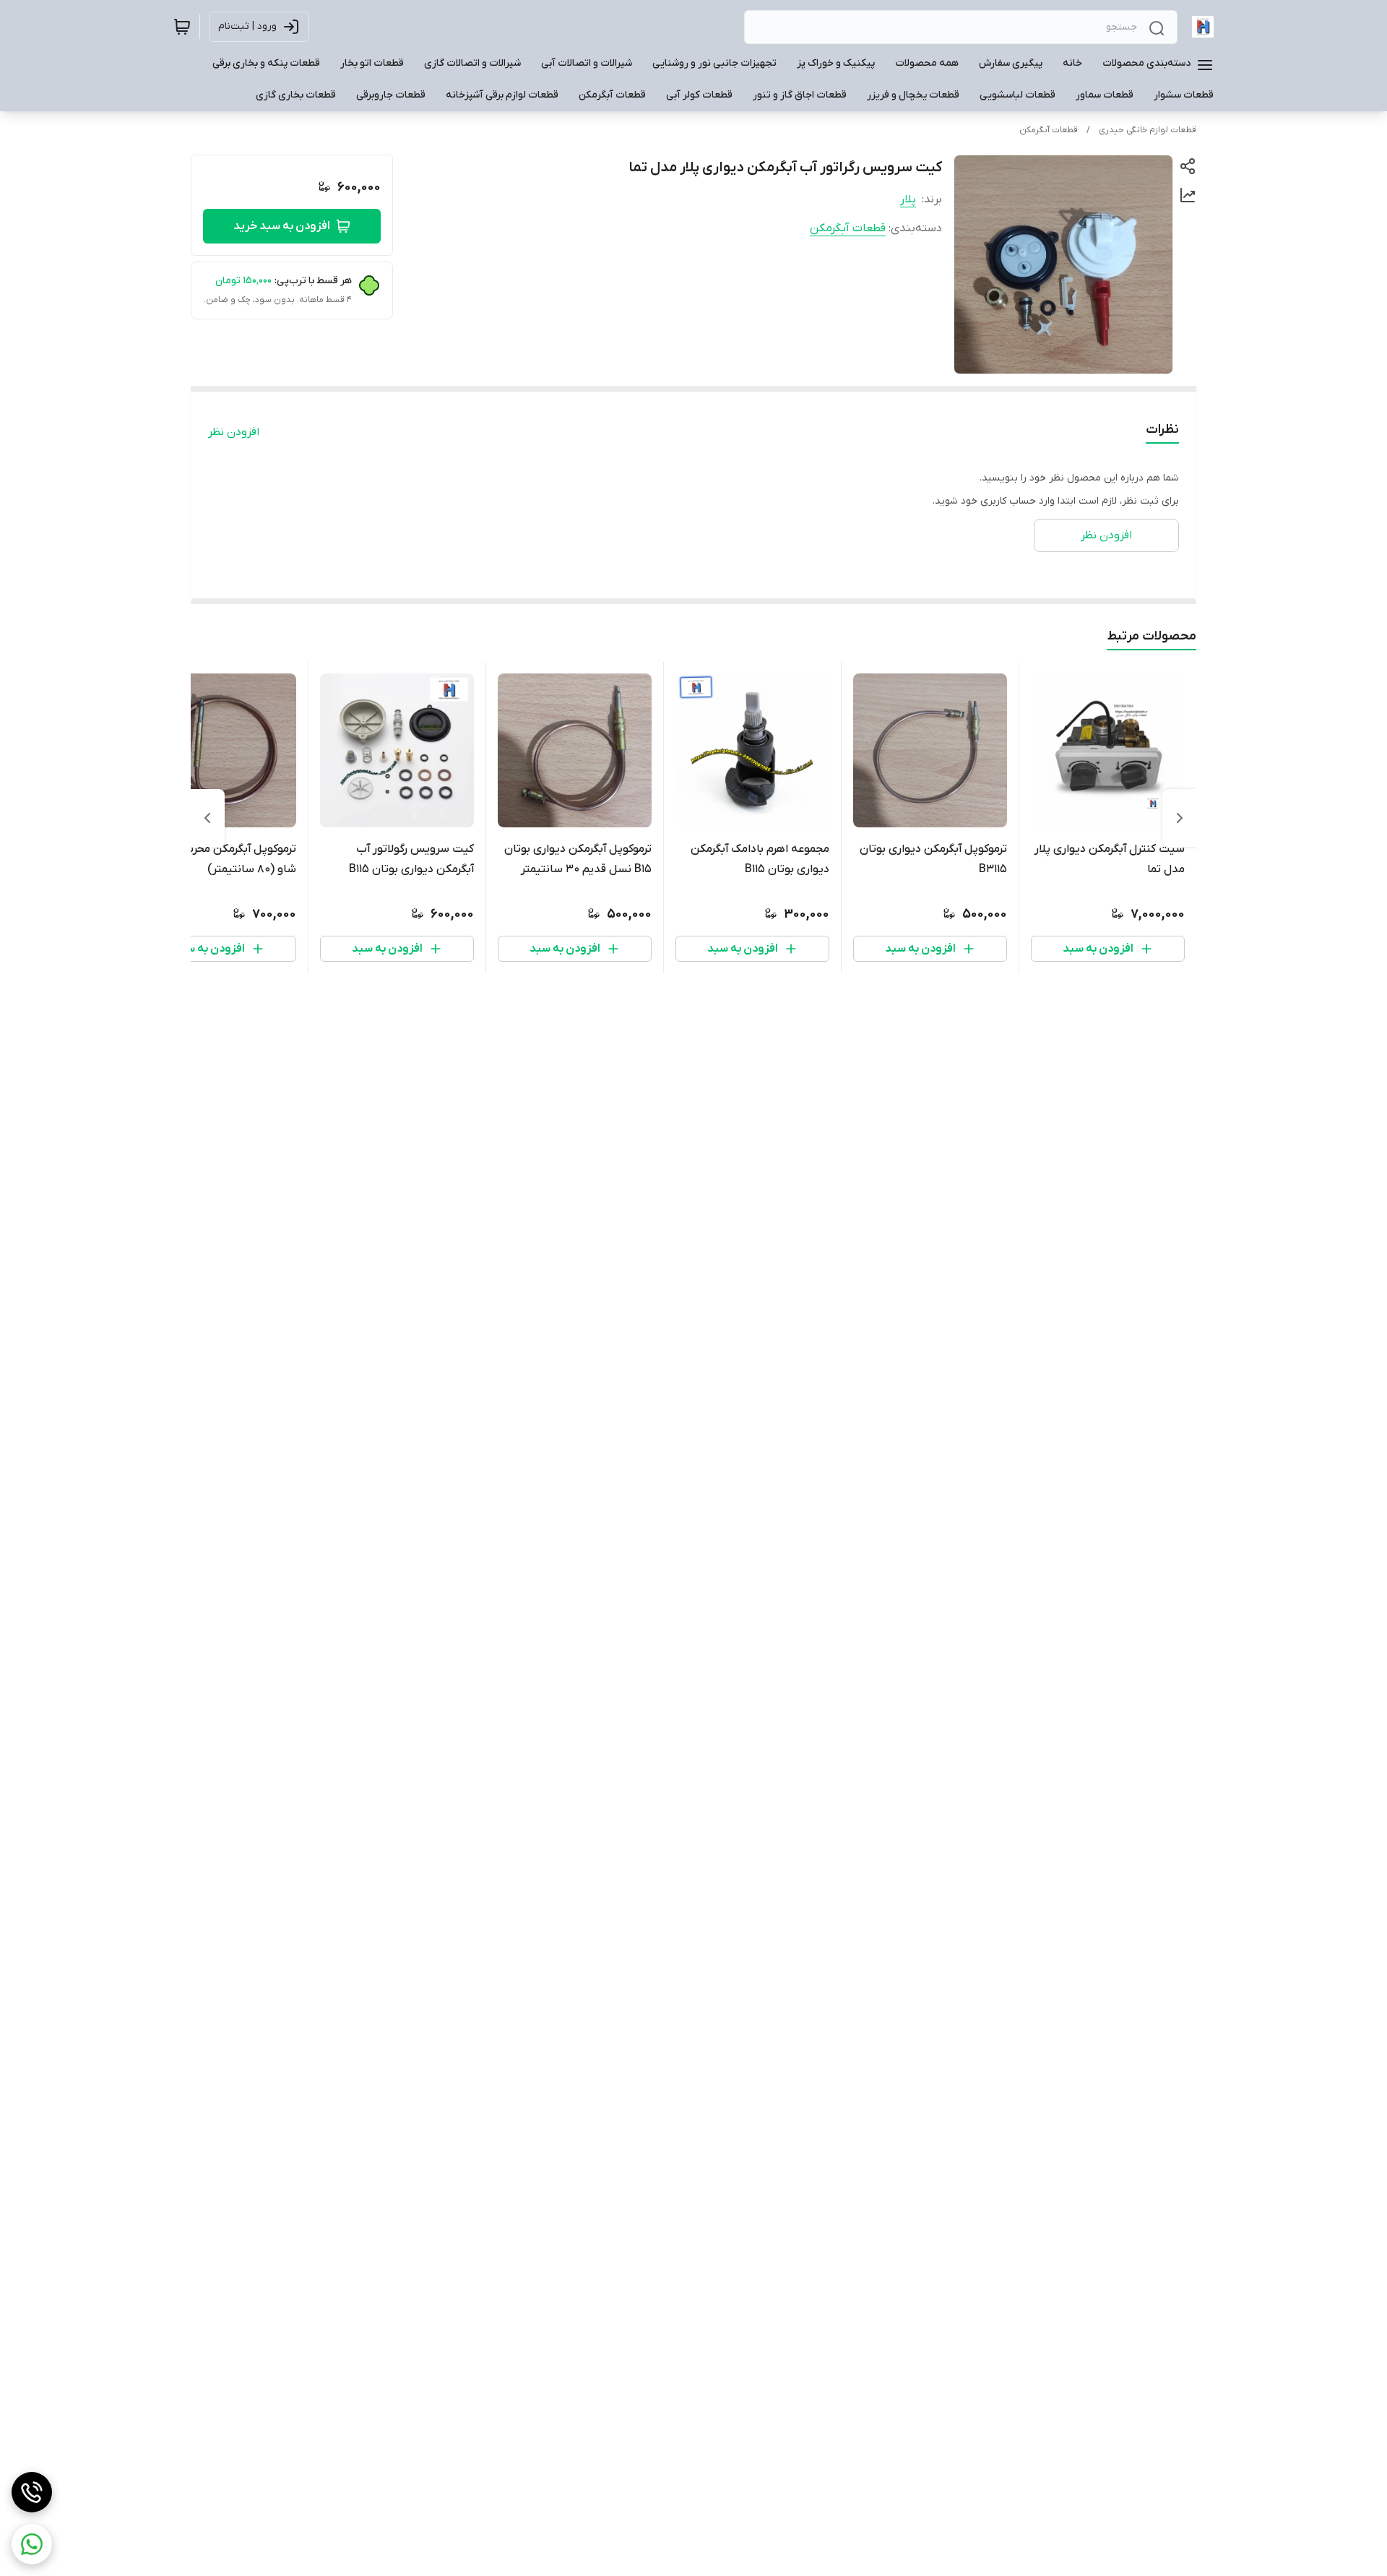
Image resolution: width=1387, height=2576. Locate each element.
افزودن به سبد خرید (282, 226)
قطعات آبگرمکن (1049, 130)
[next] (207, 818)
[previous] (1180, 818)
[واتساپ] (32, 2544)
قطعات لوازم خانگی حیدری (1148, 130)
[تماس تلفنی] (32, 2492)
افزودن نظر (234, 432)
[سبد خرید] (182, 27)
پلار (908, 199)
